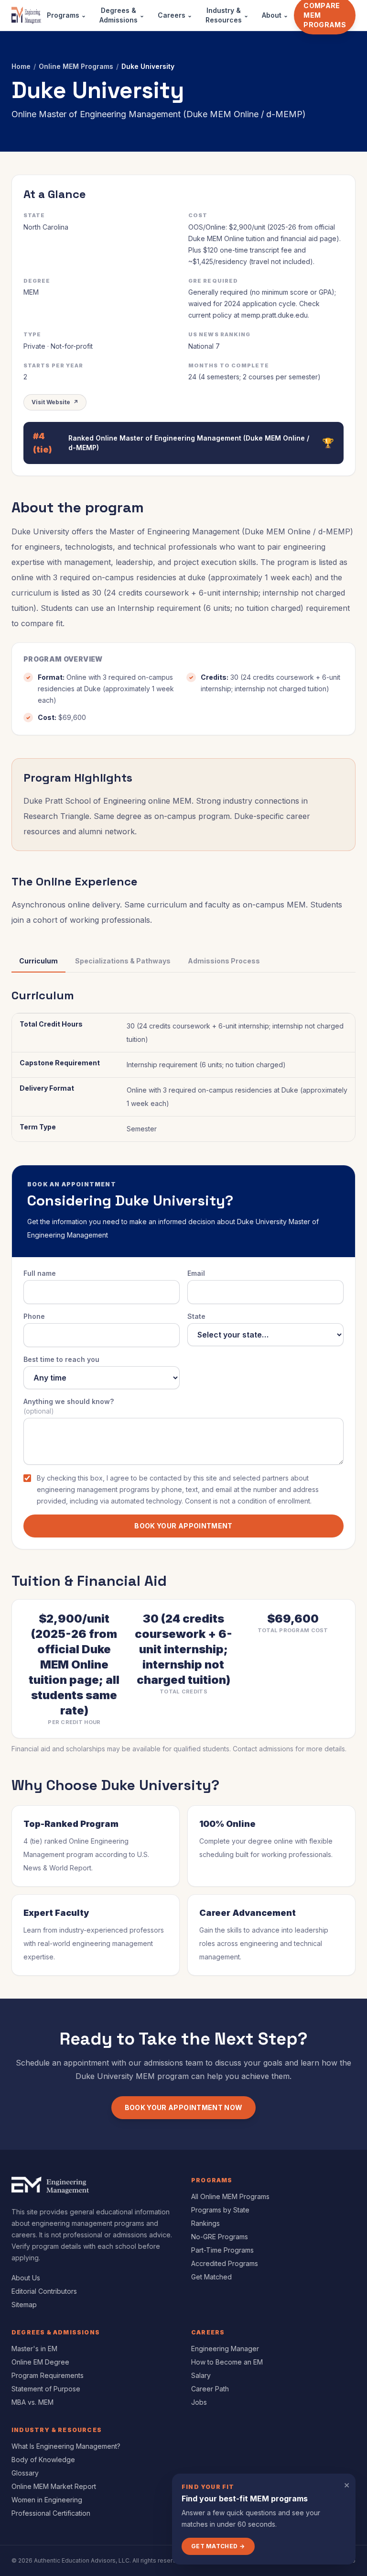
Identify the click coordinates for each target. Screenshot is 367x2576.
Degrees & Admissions (122, 15)
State (196, 1316)
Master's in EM (34, 2349)
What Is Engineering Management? (66, 2446)
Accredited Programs (225, 2263)
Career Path (210, 2389)
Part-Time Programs (222, 2250)
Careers (175, 15)
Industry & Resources (227, 15)
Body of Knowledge (43, 2460)
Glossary (25, 2473)
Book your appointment (183, 1526)
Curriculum (38, 961)
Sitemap (24, 2305)
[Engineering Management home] (26, 15)
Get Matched (211, 2277)
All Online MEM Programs (230, 2196)
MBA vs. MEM (32, 2402)
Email (196, 1273)
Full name (40, 1273)
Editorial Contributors (44, 2291)
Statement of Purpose (46, 2389)
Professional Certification (51, 2513)
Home (21, 66)
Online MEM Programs (76, 66)
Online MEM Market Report (54, 2486)
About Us (26, 2278)
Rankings (205, 2223)
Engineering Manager (225, 2349)
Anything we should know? (69, 1406)
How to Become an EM (227, 2362)
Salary (201, 2375)
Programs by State (220, 2210)
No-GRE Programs (220, 2237)
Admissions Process (224, 961)
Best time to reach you (61, 1359)
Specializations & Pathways (123, 961)
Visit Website (55, 402)
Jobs (199, 2402)
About (275, 15)
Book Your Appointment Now (184, 2107)
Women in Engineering (47, 2500)
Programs (66, 15)
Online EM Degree (40, 2362)
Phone (34, 1316)
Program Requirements (48, 2375)
